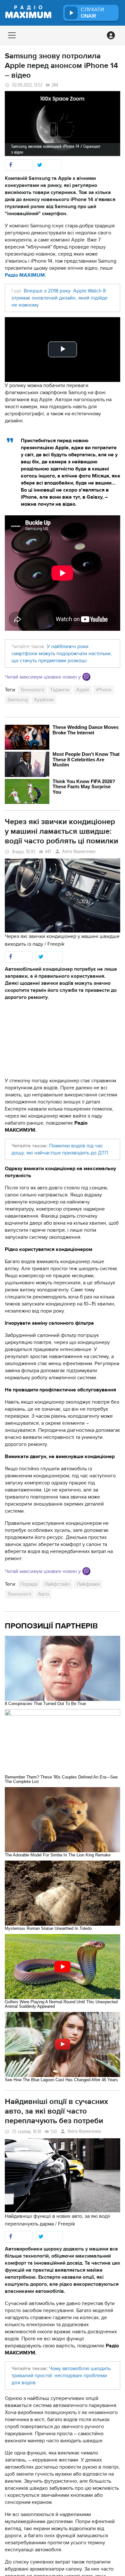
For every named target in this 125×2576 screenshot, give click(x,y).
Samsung (18, 700)
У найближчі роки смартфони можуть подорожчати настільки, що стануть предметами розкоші (62, 654)
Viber (86, 677)
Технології (32, 690)
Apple (83, 690)
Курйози (44, 700)
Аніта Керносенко (79, 852)
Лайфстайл (57, 1584)
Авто (43, 1594)
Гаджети (60, 690)
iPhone (104, 690)
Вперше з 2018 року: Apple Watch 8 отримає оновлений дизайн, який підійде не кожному (60, 298)
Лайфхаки (88, 1584)
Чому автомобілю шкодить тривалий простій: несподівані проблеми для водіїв (61, 2376)
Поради (29, 1584)
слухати (92, 13)
